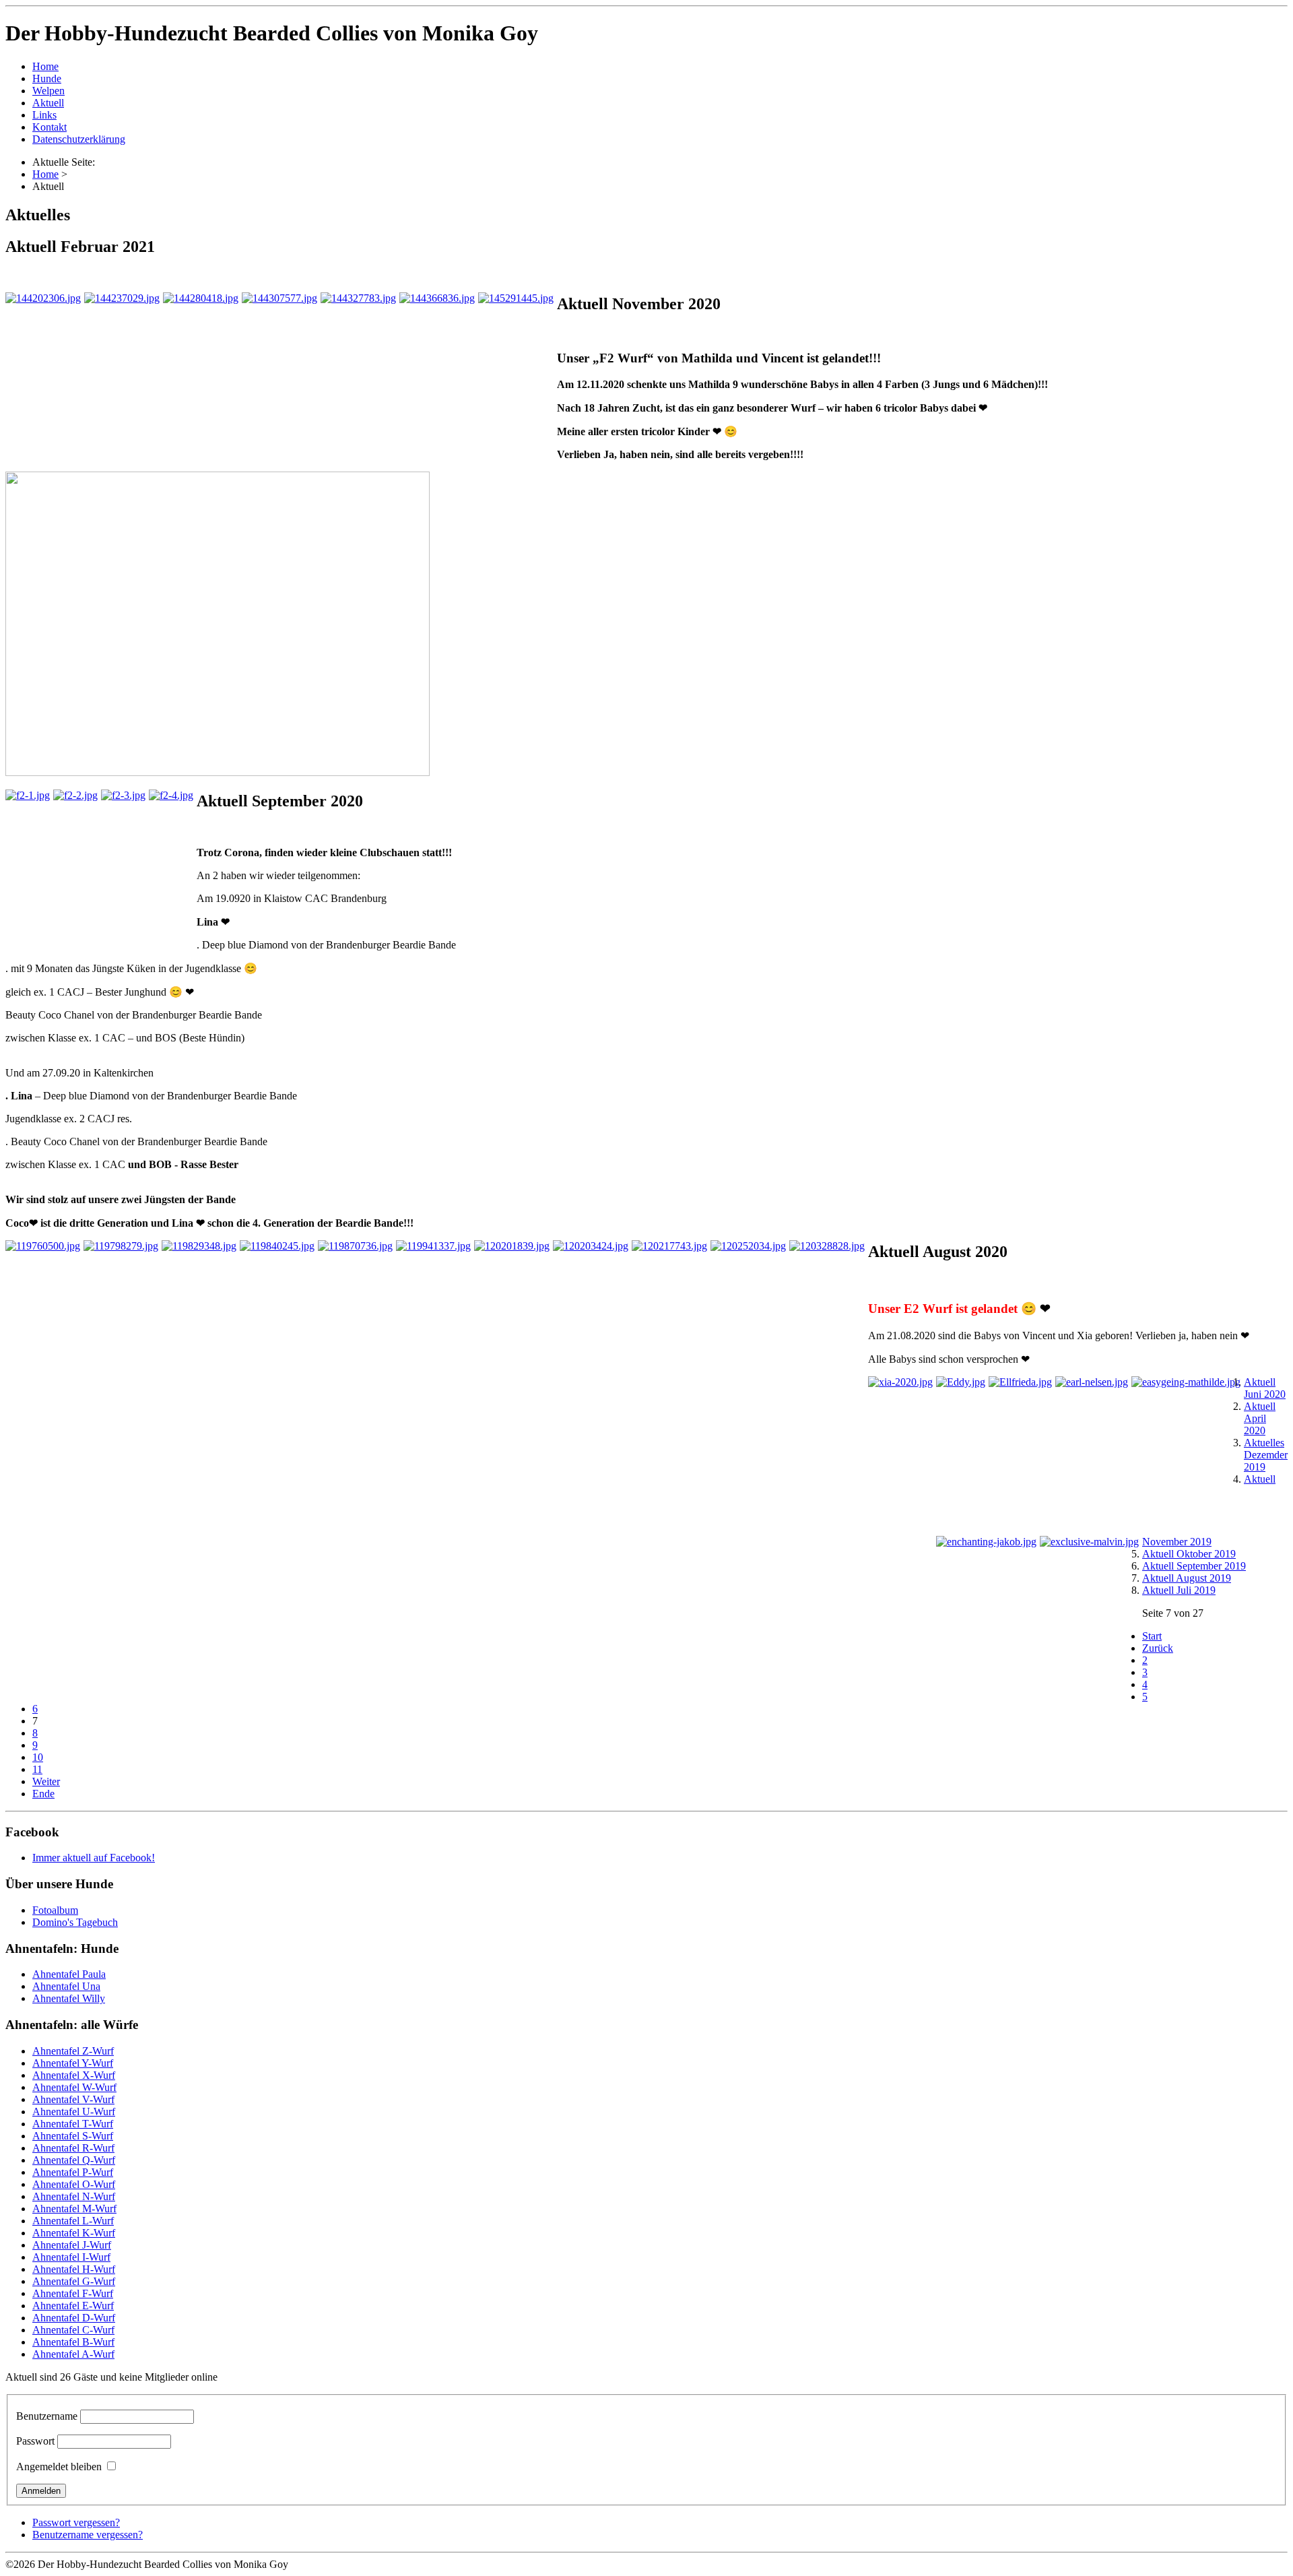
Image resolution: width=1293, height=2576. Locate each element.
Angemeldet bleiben (59, 2467)
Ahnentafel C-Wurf (73, 2330)
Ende (43, 1794)
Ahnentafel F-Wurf (73, 2293)
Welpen (48, 91)
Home (45, 66)
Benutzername (47, 2416)
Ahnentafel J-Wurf (72, 2245)
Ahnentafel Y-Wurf (73, 2063)
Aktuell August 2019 (1187, 1578)
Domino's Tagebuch (75, 1922)
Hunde (47, 78)
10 (38, 1757)
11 (37, 1769)
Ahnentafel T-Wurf (73, 2124)
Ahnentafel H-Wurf (74, 2269)
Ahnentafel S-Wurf (73, 2136)
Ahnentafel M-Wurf (74, 2209)
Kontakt (49, 127)
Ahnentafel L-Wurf (73, 2221)
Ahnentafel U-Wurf (74, 2112)
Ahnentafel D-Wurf (74, 2318)
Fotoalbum (55, 1910)
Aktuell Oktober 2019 (1189, 1554)
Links (44, 115)
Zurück (1158, 1648)
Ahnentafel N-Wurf (74, 2196)
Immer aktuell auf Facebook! (94, 1858)
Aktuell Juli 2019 (1179, 1590)
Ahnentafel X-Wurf (74, 2075)
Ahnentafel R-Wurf (73, 2148)
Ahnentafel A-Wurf (73, 2354)
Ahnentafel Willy (69, 1998)
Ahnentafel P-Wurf (73, 2172)
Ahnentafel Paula (69, 1974)
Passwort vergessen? (76, 2522)
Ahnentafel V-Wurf (73, 2099)
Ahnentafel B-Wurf (73, 2342)
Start (1152, 1636)
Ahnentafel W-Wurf (74, 2087)
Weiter (46, 1781)
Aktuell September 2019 (1194, 1566)
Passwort (35, 2441)
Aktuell (48, 103)
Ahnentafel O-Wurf (74, 2184)
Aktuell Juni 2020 (1265, 1388)
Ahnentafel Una (66, 1986)
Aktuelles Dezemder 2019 (1266, 1455)
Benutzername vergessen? (88, 2535)
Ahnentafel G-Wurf (74, 2281)
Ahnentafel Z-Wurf (73, 2051)
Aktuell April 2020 (1260, 1418)
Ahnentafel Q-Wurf (74, 2160)
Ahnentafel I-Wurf (71, 2257)
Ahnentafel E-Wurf (73, 2306)
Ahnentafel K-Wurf (74, 2233)
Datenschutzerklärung (79, 139)
